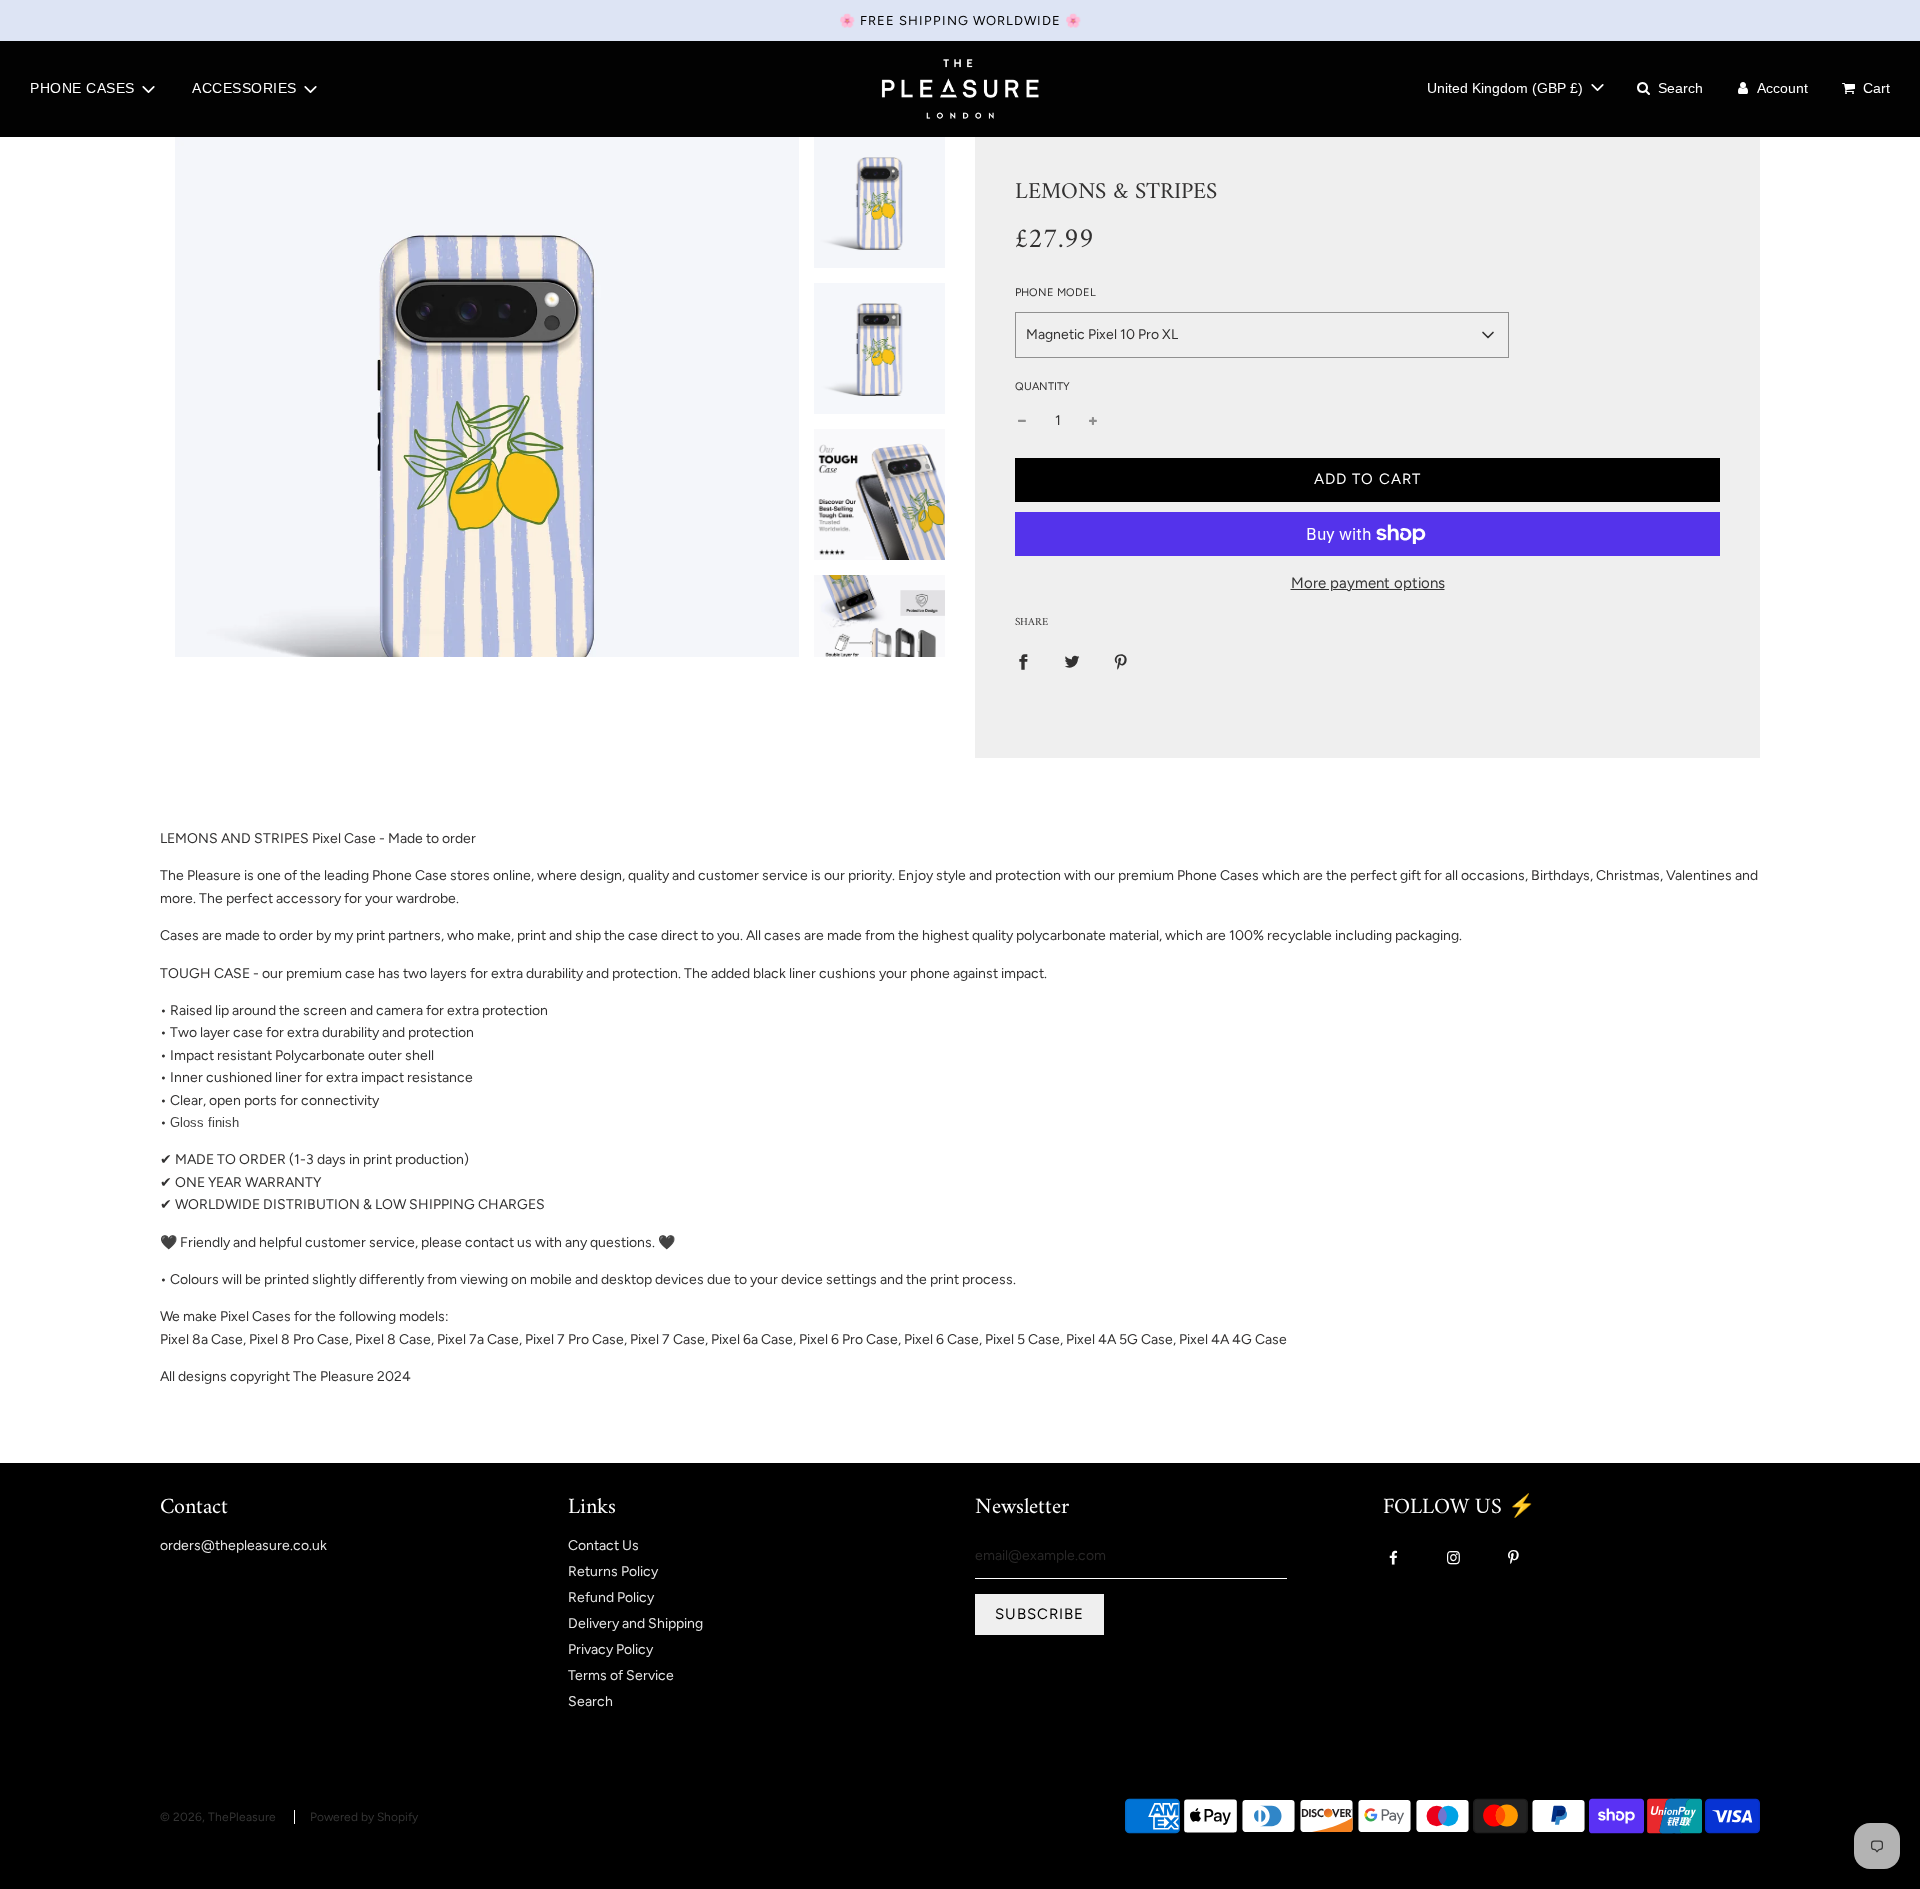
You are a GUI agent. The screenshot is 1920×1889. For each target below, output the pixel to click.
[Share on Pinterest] (1121, 662)
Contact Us (603, 1545)
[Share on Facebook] (1023, 662)
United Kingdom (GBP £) (1507, 88)
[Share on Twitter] (1072, 662)
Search (590, 1701)
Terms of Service (621, 1675)
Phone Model (1055, 292)
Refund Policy (611, 1597)
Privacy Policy (610, 1649)
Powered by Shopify (364, 1817)
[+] (1093, 421)
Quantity (1042, 386)
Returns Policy (613, 1571)
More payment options (1368, 583)
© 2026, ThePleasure (218, 1817)
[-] (1022, 421)
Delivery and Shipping (635, 1623)
